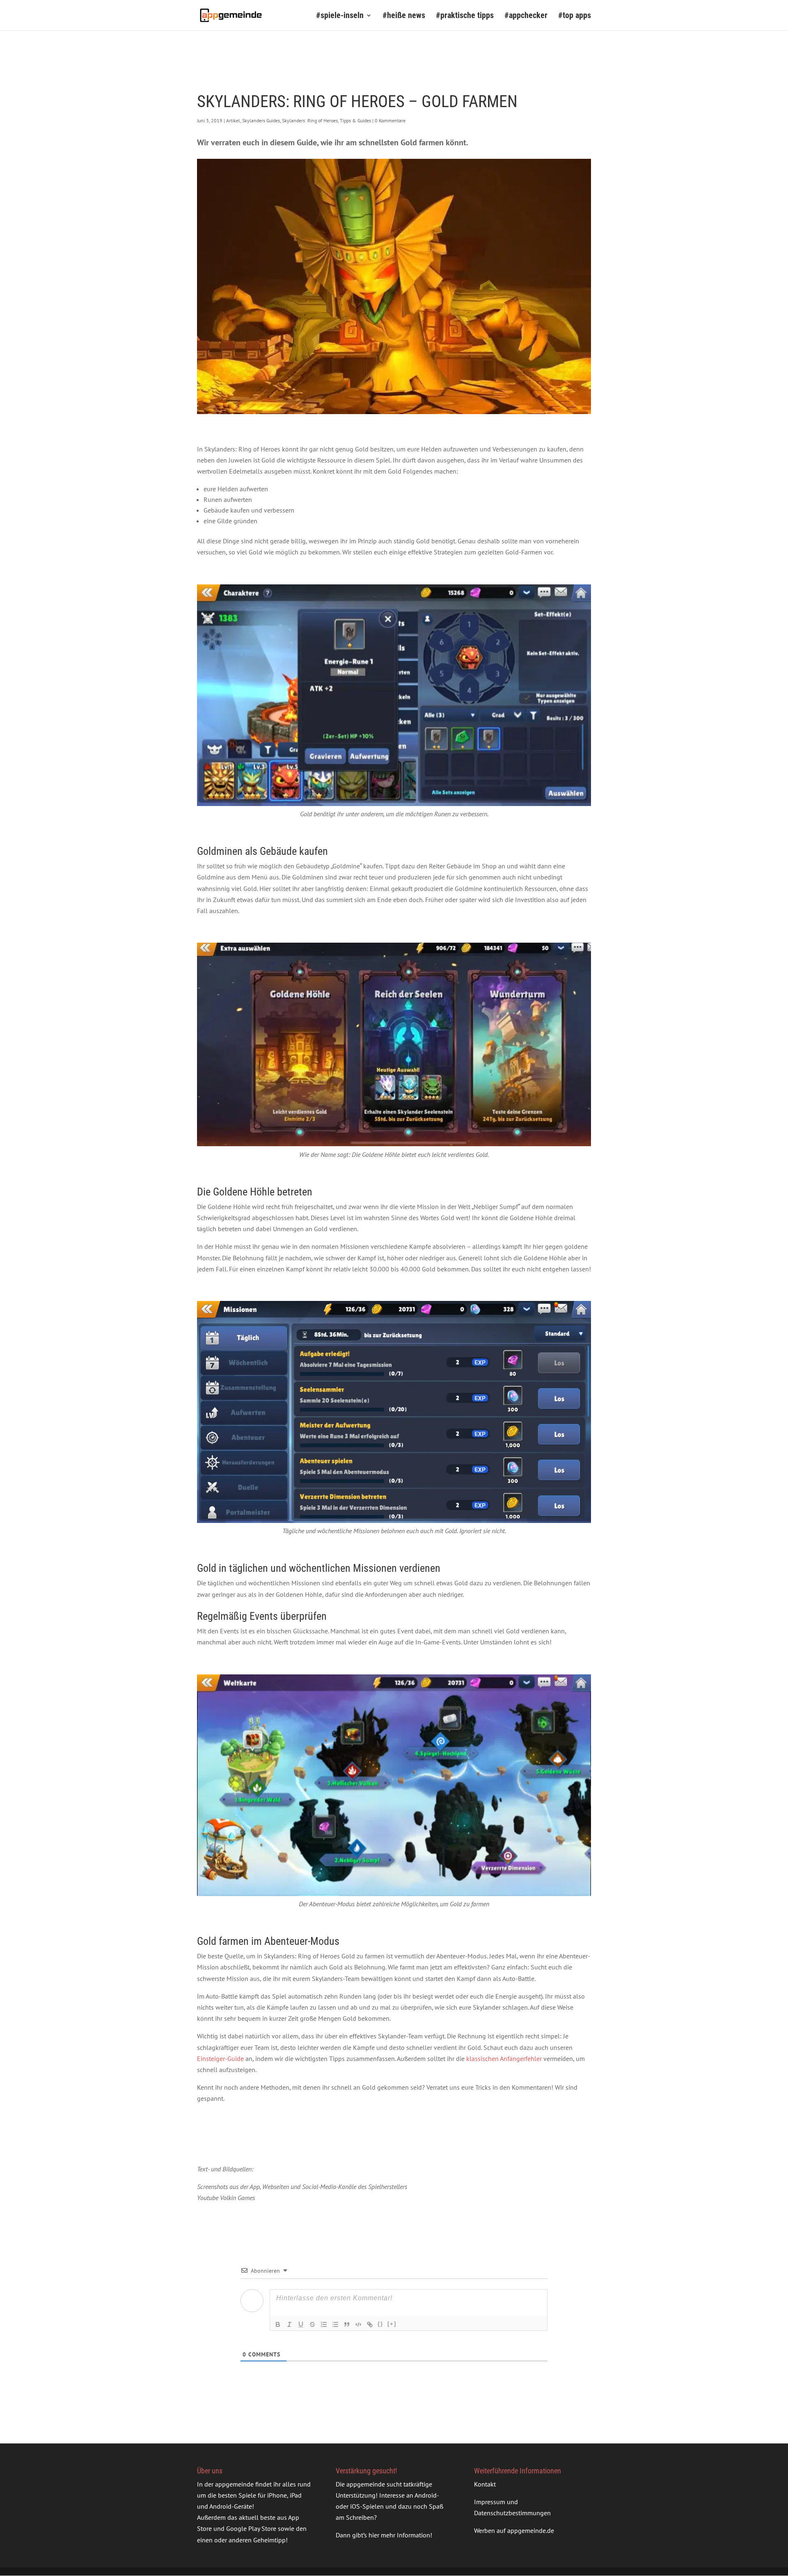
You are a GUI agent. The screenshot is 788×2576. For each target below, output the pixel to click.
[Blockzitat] (347, 2324)
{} (380, 2324)
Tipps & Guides (355, 120)
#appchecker (526, 16)
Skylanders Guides (261, 120)
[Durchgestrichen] (312, 2324)
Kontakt (485, 2484)
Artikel (233, 120)
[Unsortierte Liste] (335, 2324)
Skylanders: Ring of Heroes (310, 120)
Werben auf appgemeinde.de (514, 2530)
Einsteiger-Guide (220, 2059)
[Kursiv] (289, 2324)
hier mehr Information (399, 2535)
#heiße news (404, 16)
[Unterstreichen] (301, 2324)
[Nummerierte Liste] (324, 2324)
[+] (392, 2324)
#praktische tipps (465, 16)
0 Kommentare (390, 120)
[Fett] (278, 2324)
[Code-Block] (358, 2324)
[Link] (370, 2324)
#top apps (575, 16)
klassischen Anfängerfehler (504, 2059)
